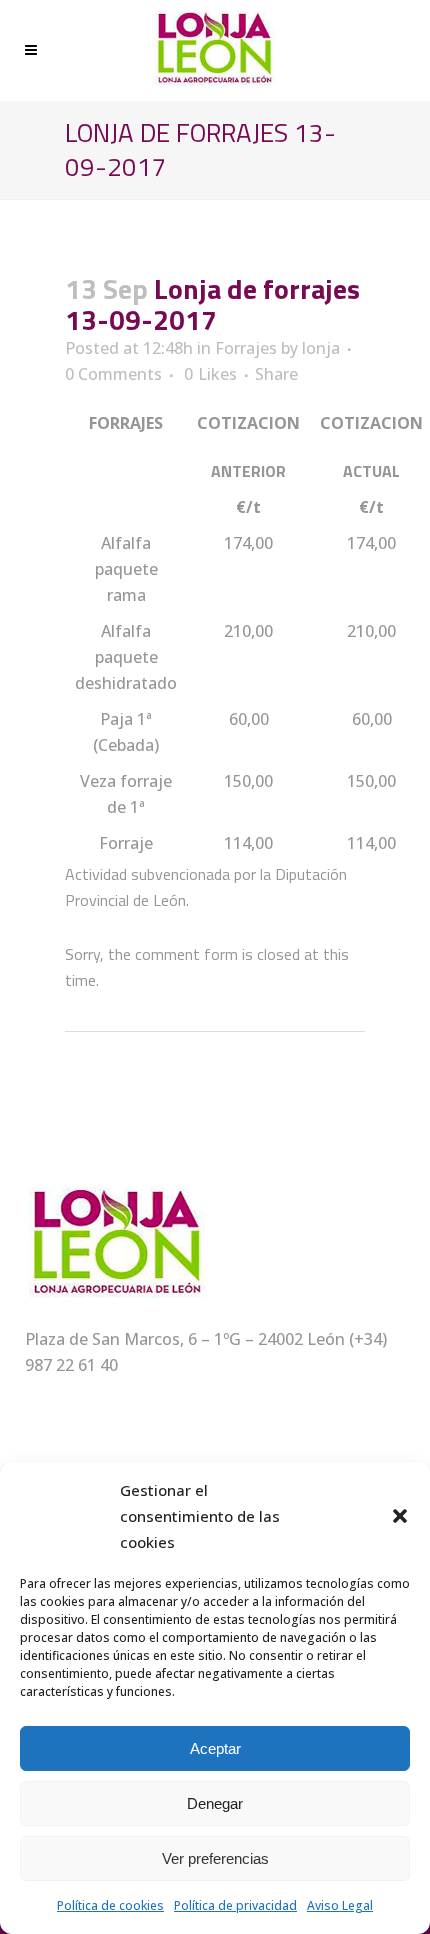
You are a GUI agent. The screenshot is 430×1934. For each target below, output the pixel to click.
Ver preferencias (215, 1858)
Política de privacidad (235, 1905)
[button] (400, 1516)
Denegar (215, 1803)
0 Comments (113, 374)
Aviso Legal (340, 1905)
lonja (321, 348)
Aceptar (215, 1748)
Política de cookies (110, 1905)
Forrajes (246, 348)
